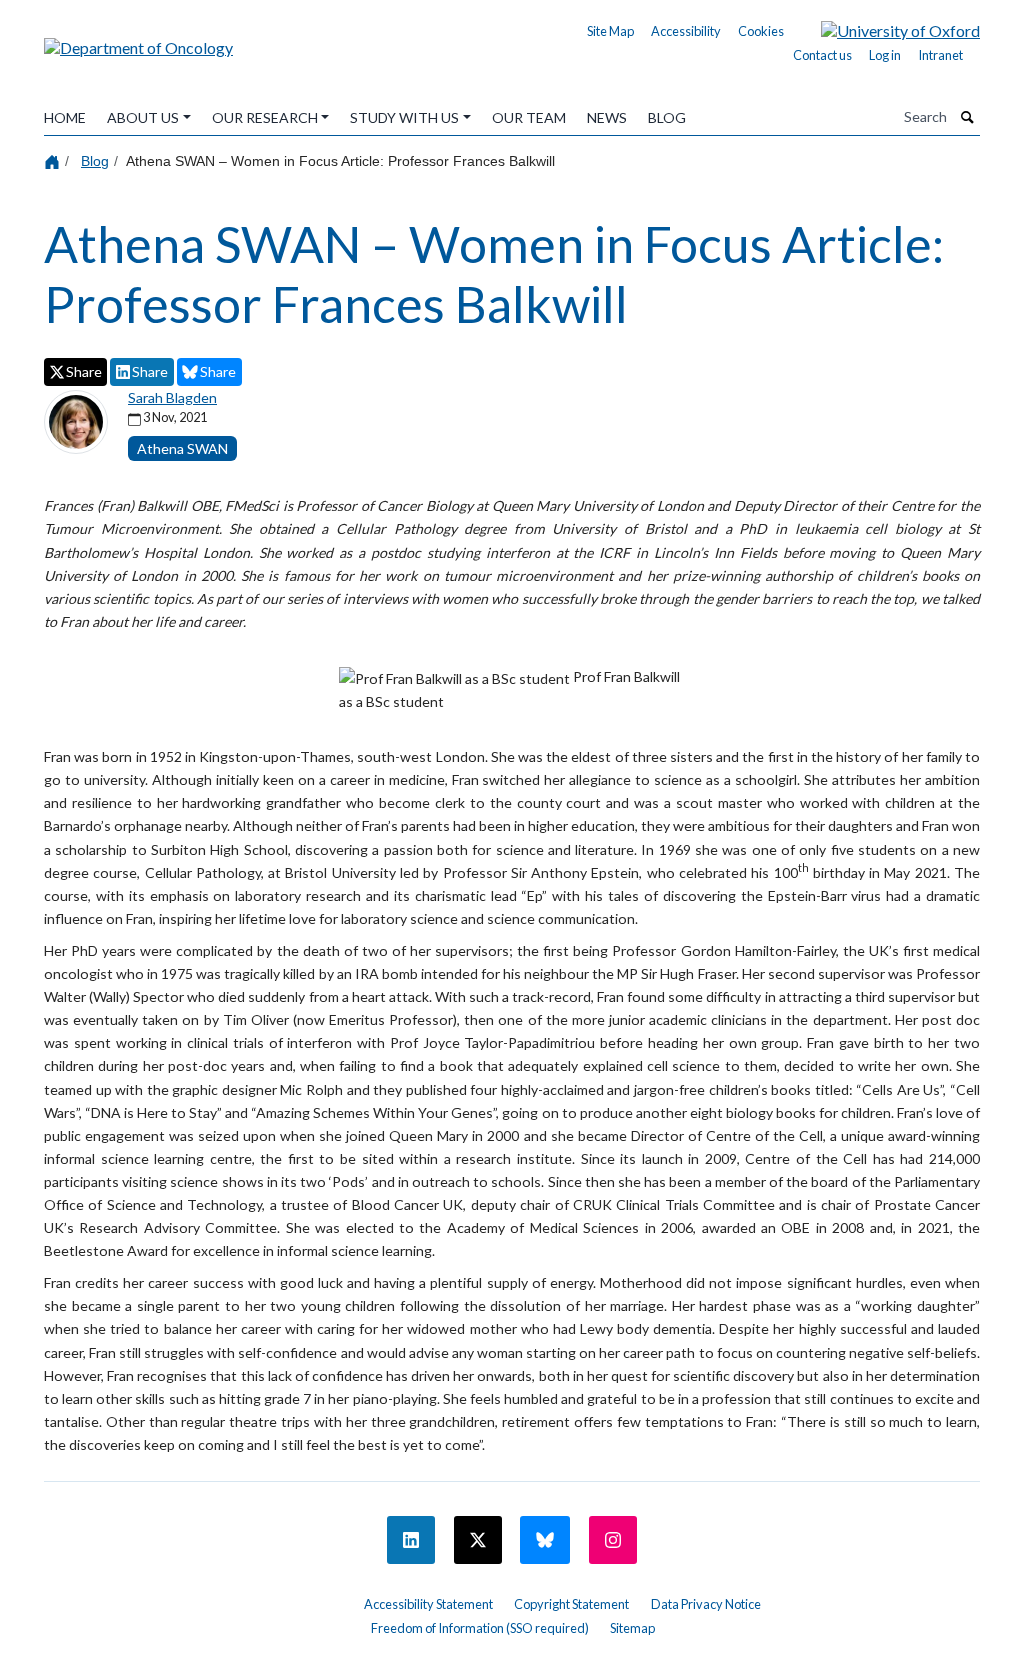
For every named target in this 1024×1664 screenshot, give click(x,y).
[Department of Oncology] (138, 40)
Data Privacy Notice (706, 1604)
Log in (885, 55)
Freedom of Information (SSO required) (480, 1628)
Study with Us (404, 117)
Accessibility (686, 31)
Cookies (761, 31)
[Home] (54, 160)
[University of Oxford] (885, 28)
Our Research (265, 117)
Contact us (822, 55)
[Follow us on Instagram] (613, 1540)
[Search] (968, 117)
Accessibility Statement (428, 1604)
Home (65, 117)
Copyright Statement (571, 1604)
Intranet (940, 55)
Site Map (610, 31)
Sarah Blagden (172, 397)
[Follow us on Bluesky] (545, 1540)
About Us (143, 117)
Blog (667, 117)
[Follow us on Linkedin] (411, 1540)
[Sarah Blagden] (76, 419)
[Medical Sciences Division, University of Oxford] (192, 1597)
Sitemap (632, 1628)
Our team (529, 117)
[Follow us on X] (478, 1540)
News (607, 117)
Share (84, 371)
